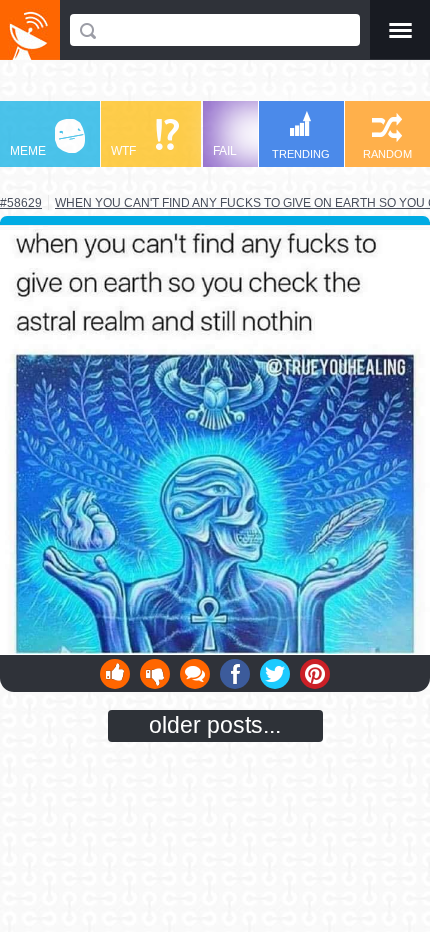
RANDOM (387, 154)
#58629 (21, 203)
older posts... (215, 725)
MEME (28, 151)
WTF (123, 151)
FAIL (225, 151)
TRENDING (301, 154)
